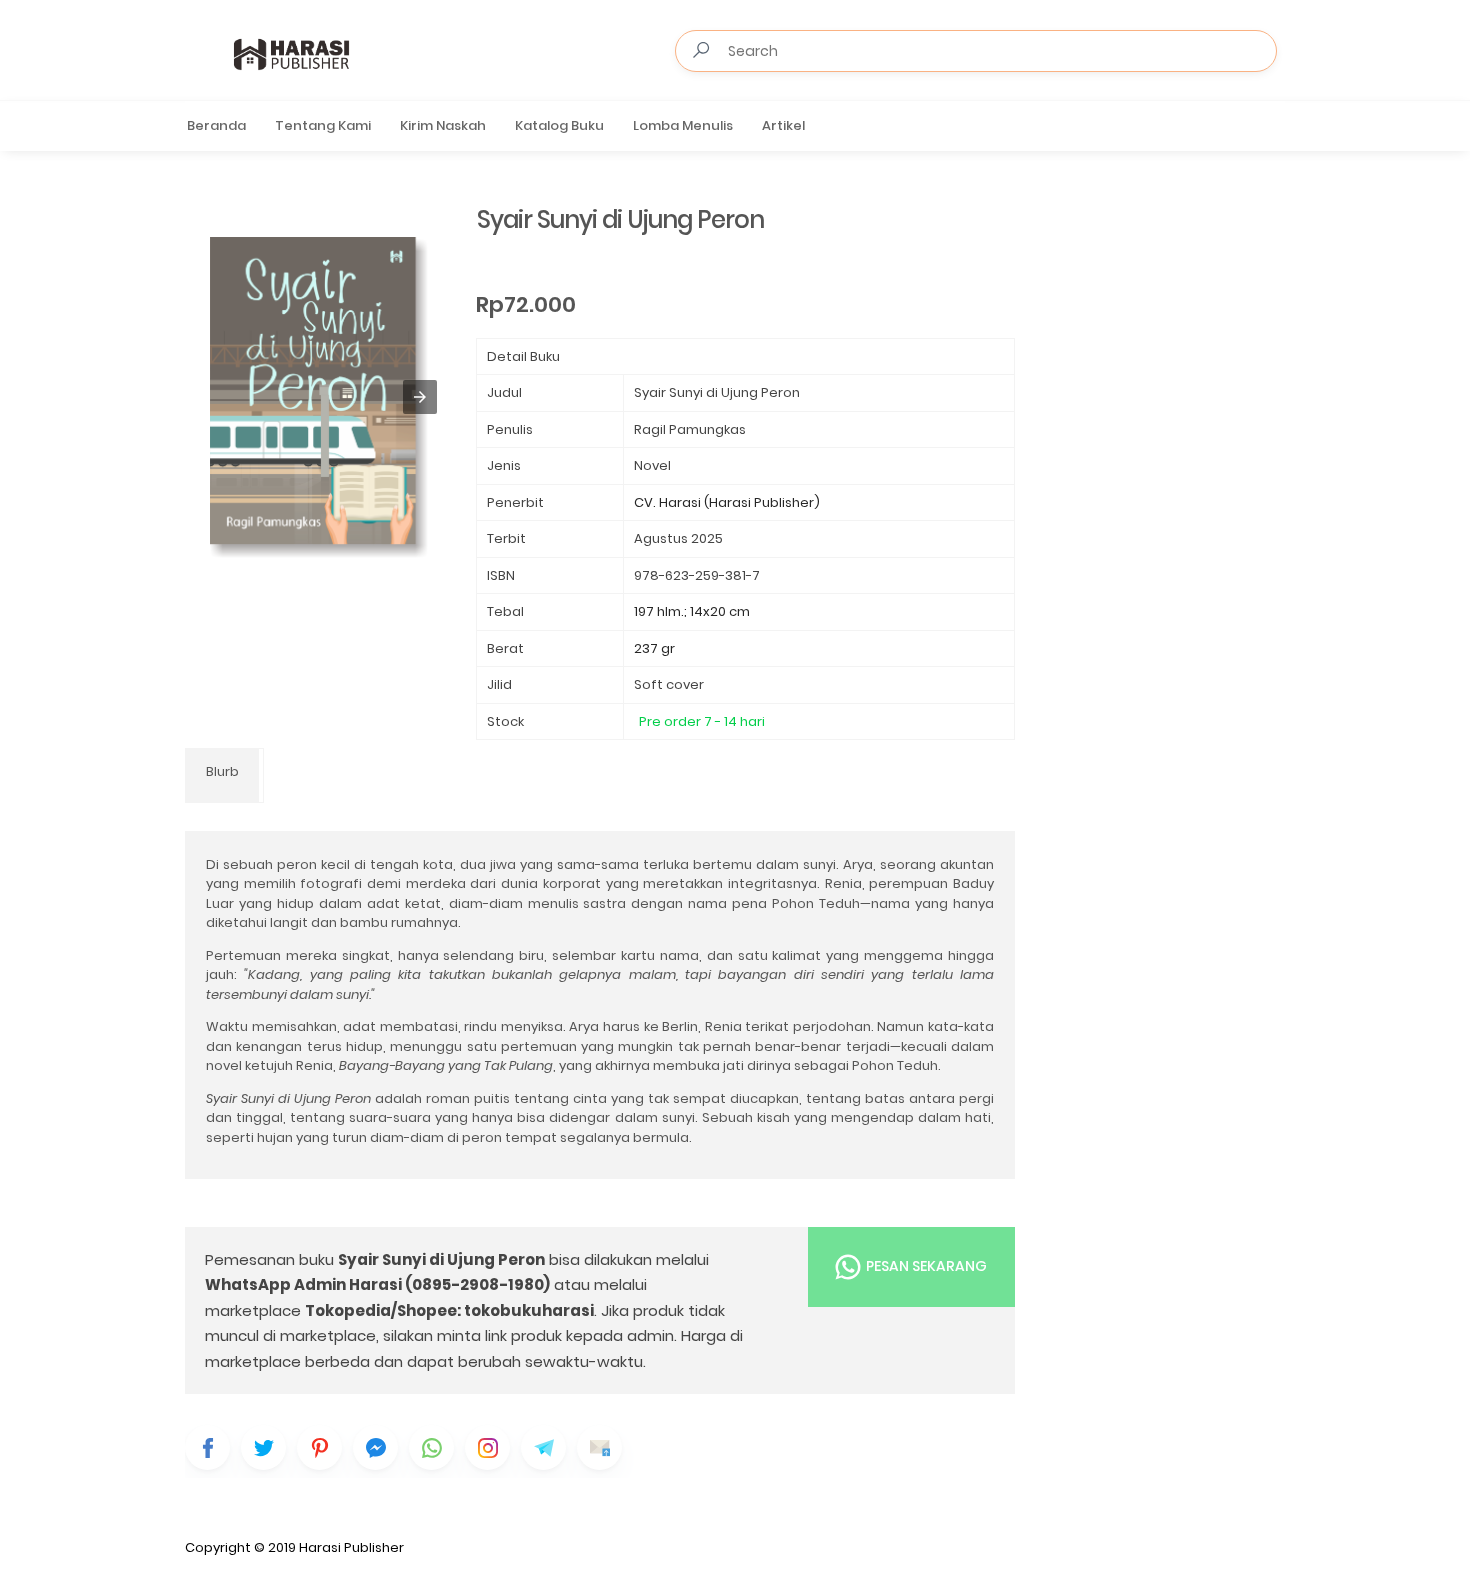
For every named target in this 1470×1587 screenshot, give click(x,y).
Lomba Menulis (683, 125)
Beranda (216, 125)
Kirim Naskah (443, 125)
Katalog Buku (559, 125)
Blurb (222, 771)
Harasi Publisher (351, 1547)
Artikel (783, 125)
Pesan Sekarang (925, 1265)
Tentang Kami (323, 125)
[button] (420, 397)
